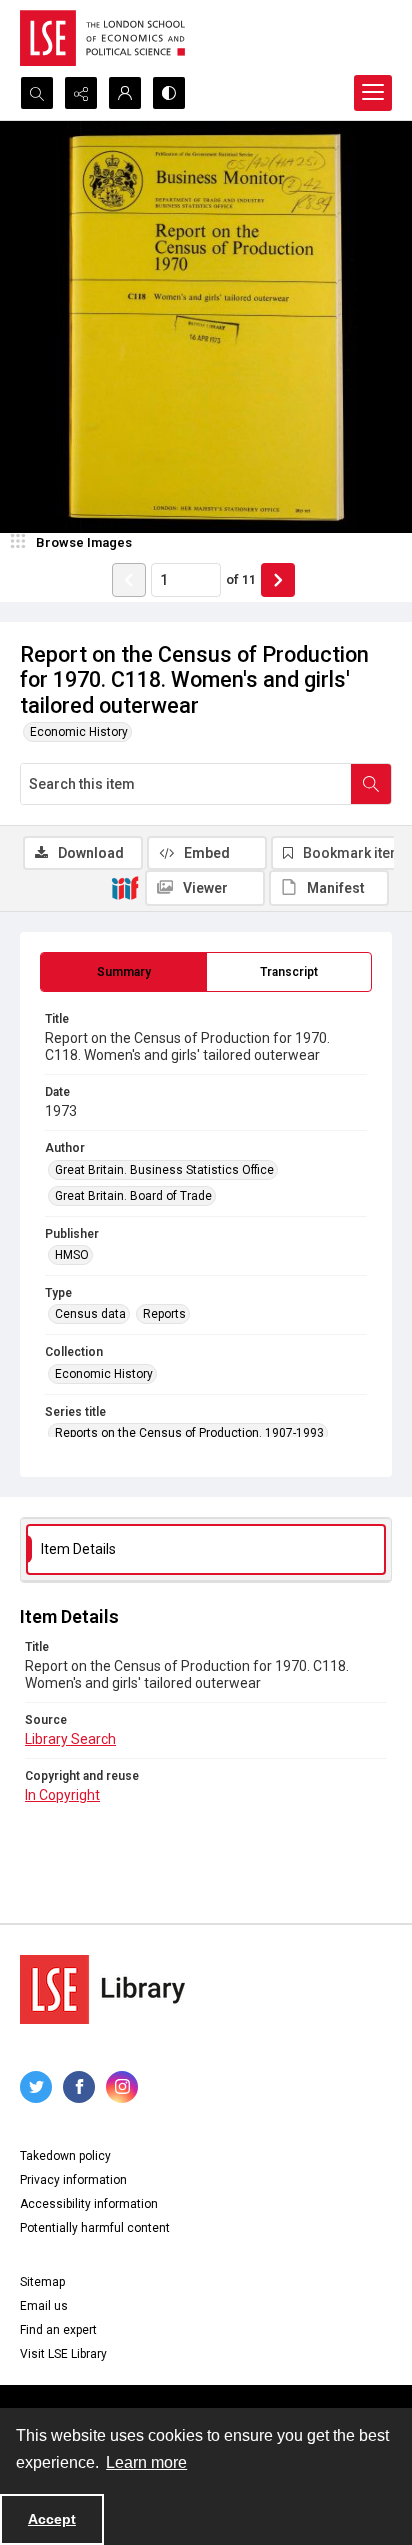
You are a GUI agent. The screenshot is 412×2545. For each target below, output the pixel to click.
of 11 (241, 579)
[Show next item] (278, 580)
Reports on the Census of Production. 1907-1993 (189, 1433)
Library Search (70, 1739)
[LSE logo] (102, 38)
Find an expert (58, 2330)
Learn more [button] (146, 2462)
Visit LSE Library (63, 2354)
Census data (90, 1314)
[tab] (123, 972)
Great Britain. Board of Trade (133, 1196)
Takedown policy (65, 2156)
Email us (44, 2306)
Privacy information (73, 2180)
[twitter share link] (36, 2087)
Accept (52, 2519)
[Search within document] (371, 784)
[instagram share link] (122, 2087)
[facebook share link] (79, 2087)
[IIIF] (125, 887)
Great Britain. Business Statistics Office (164, 1170)
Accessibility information (89, 2204)
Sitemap (42, 2282)
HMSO (72, 1255)
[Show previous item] (129, 580)
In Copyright (62, 1795)
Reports (164, 1314)
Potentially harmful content (95, 2228)
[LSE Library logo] (102, 1989)
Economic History (79, 732)
